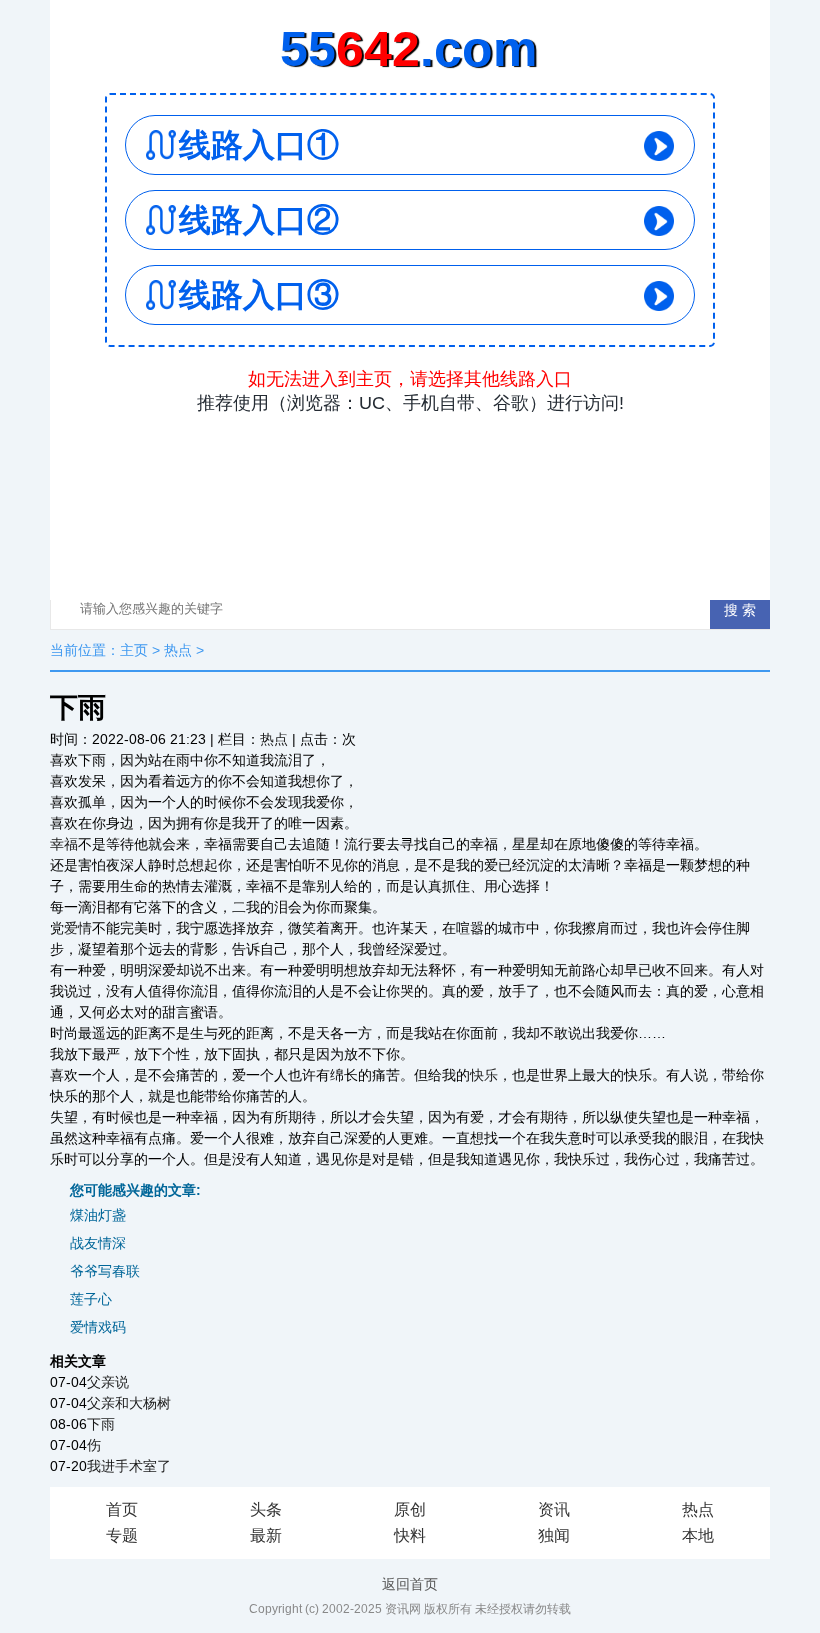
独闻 (554, 1535)
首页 (122, 1509)
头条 (266, 1509)
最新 (266, 1535)
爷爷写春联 (105, 1271)
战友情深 (98, 1243)
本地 (698, 1535)
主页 (134, 650)
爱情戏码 (98, 1327)
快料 (410, 1535)
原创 (410, 1509)
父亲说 (108, 1382)
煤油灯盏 (98, 1215)
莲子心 (91, 1299)
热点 (178, 650)
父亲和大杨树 (129, 1403)
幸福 (64, 844)
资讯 (554, 1509)
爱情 (78, 928)
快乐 (484, 1075)
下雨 (101, 1424)
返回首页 (410, 1584)
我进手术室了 (129, 1466)
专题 (122, 1535)
